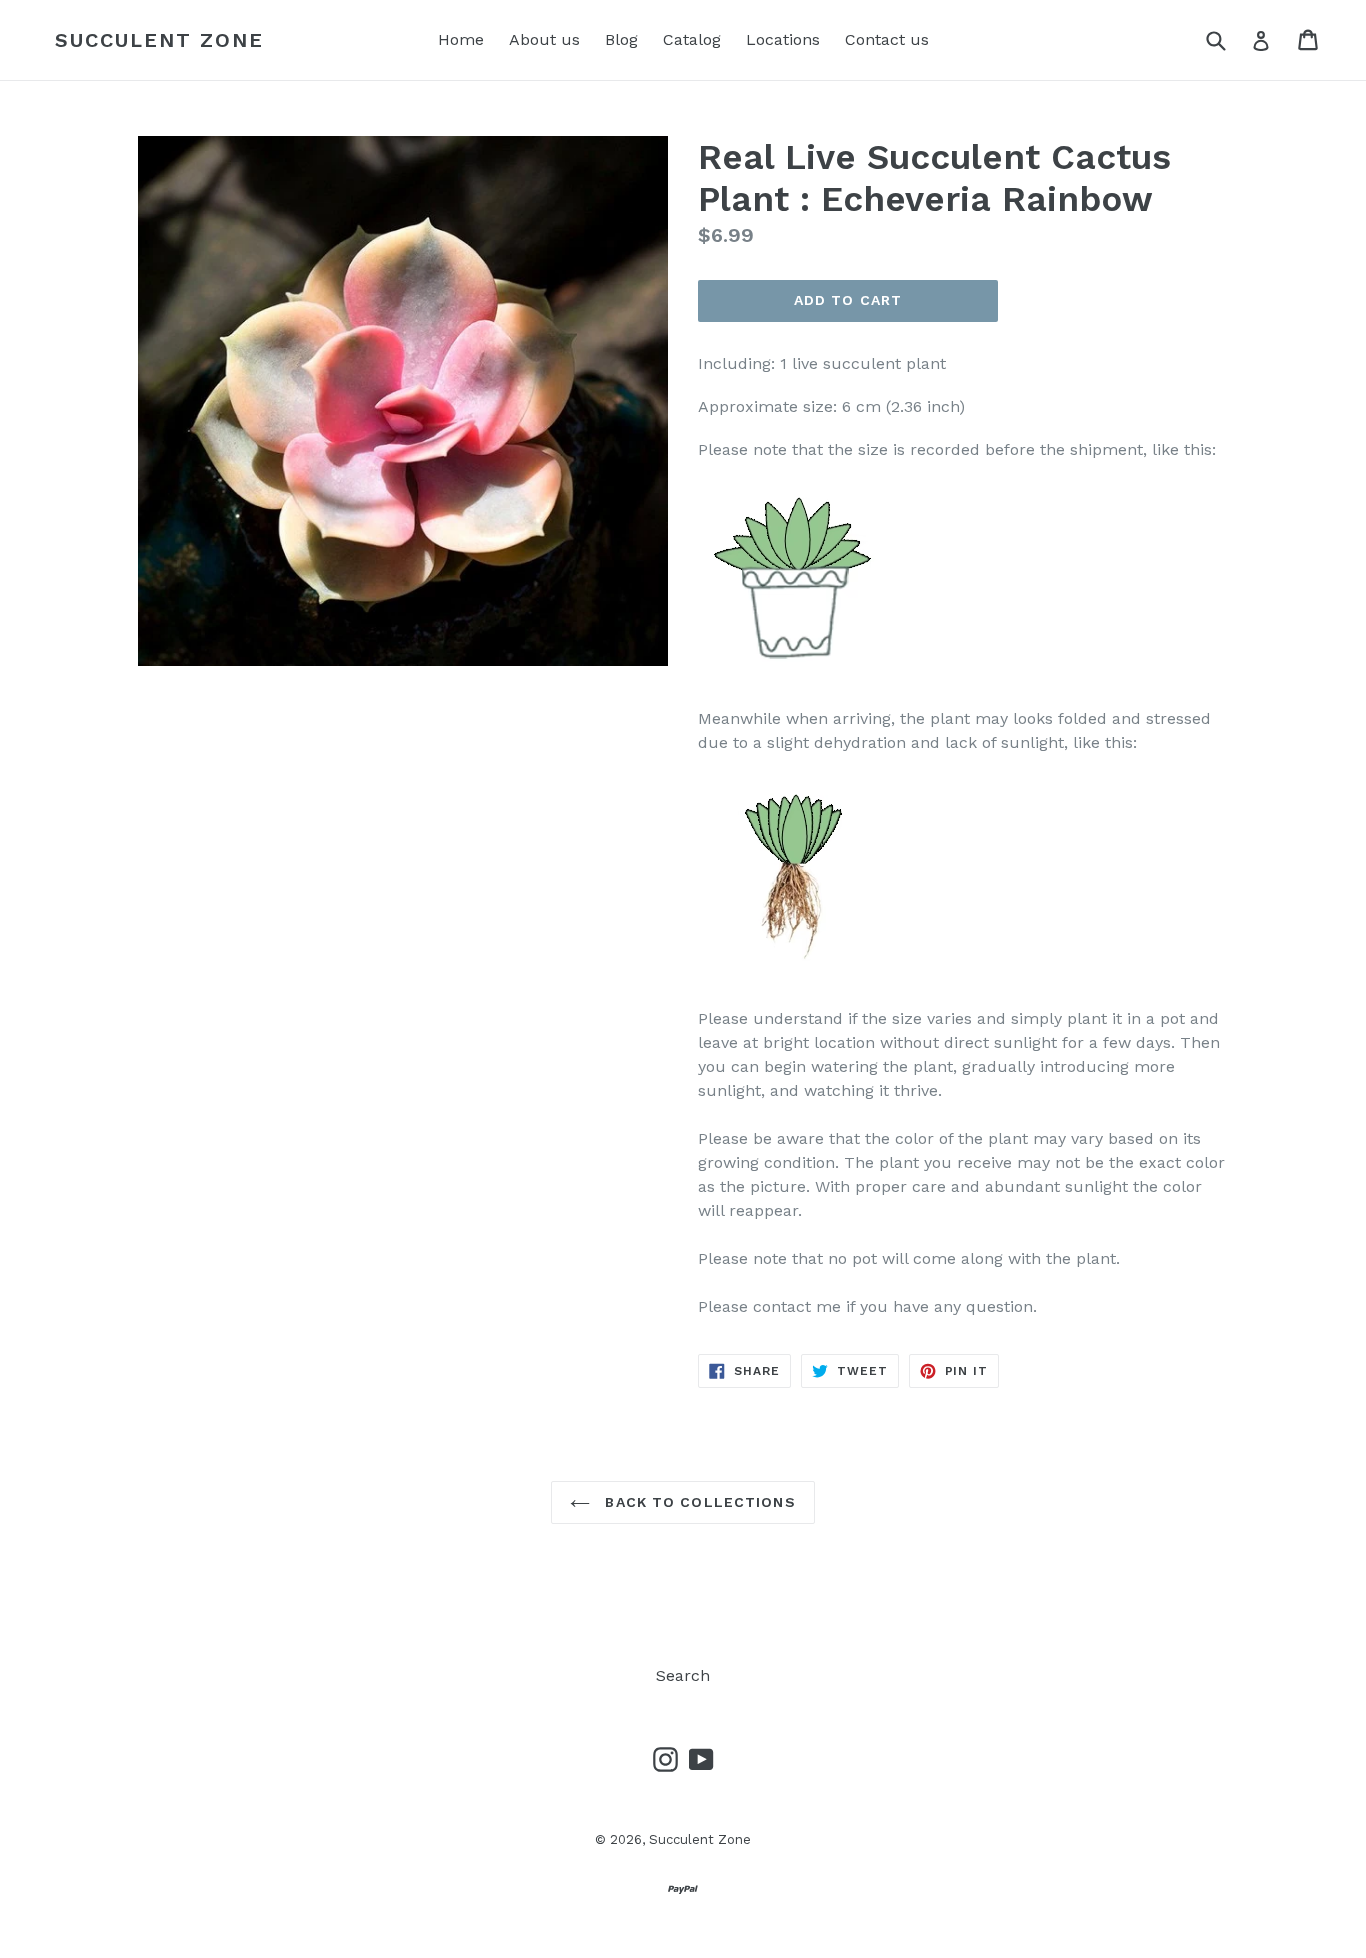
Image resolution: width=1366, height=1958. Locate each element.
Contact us (887, 39)
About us (544, 39)
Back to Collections (697, 1502)
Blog (621, 39)
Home (461, 39)
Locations (783, 39)
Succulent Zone (159, 40)
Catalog (692, 39)
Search (683, 1675)
